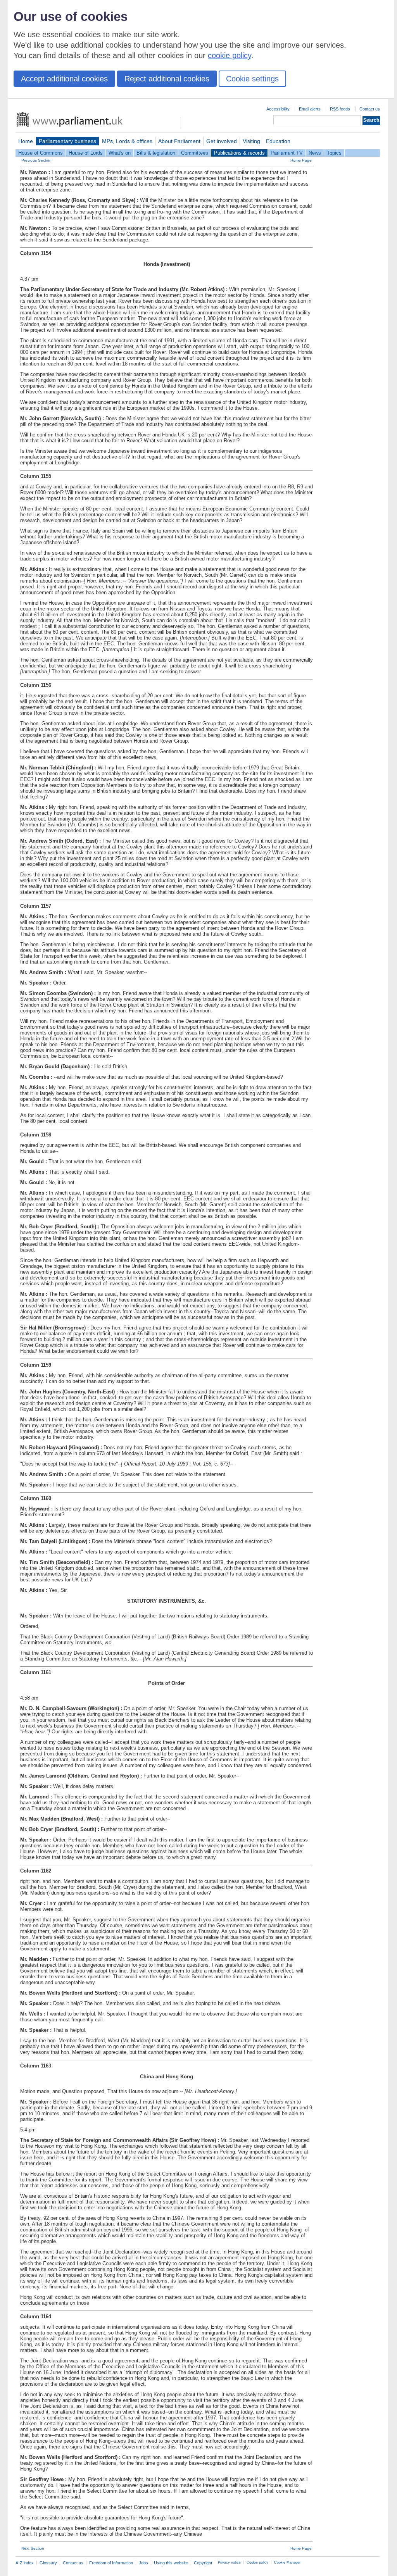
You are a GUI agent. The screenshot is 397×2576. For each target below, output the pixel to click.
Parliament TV (287, 153)
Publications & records (239, 153)
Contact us (370, 109)
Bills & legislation (156, 153)
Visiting (251, 141)
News (315, 153)
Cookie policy (257, 2562)
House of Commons (41, 153)
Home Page (301, 160)
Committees (195, 153)
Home (26, 141)
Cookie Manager (287, 2562)
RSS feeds (340, 109)
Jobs (143, 2563)
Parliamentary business (67, 141)
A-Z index (25, 2563)
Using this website (171, 2563)
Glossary (48, 2563)
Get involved (222, 141)
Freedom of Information (111, 2563)
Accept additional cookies (64, 79)
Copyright (203, 2563)
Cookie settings (252, 79)
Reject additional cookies (167, 79)
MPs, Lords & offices (127, 141)
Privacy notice (229, 2562)
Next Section (33, 2548)
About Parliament (179, 141)
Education (278, 141)
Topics (334, 153)
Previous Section (36, 160)
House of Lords (86, 153)
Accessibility (278, 109)
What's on (120, 153)
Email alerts (310, 109)
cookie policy (230, 55)
